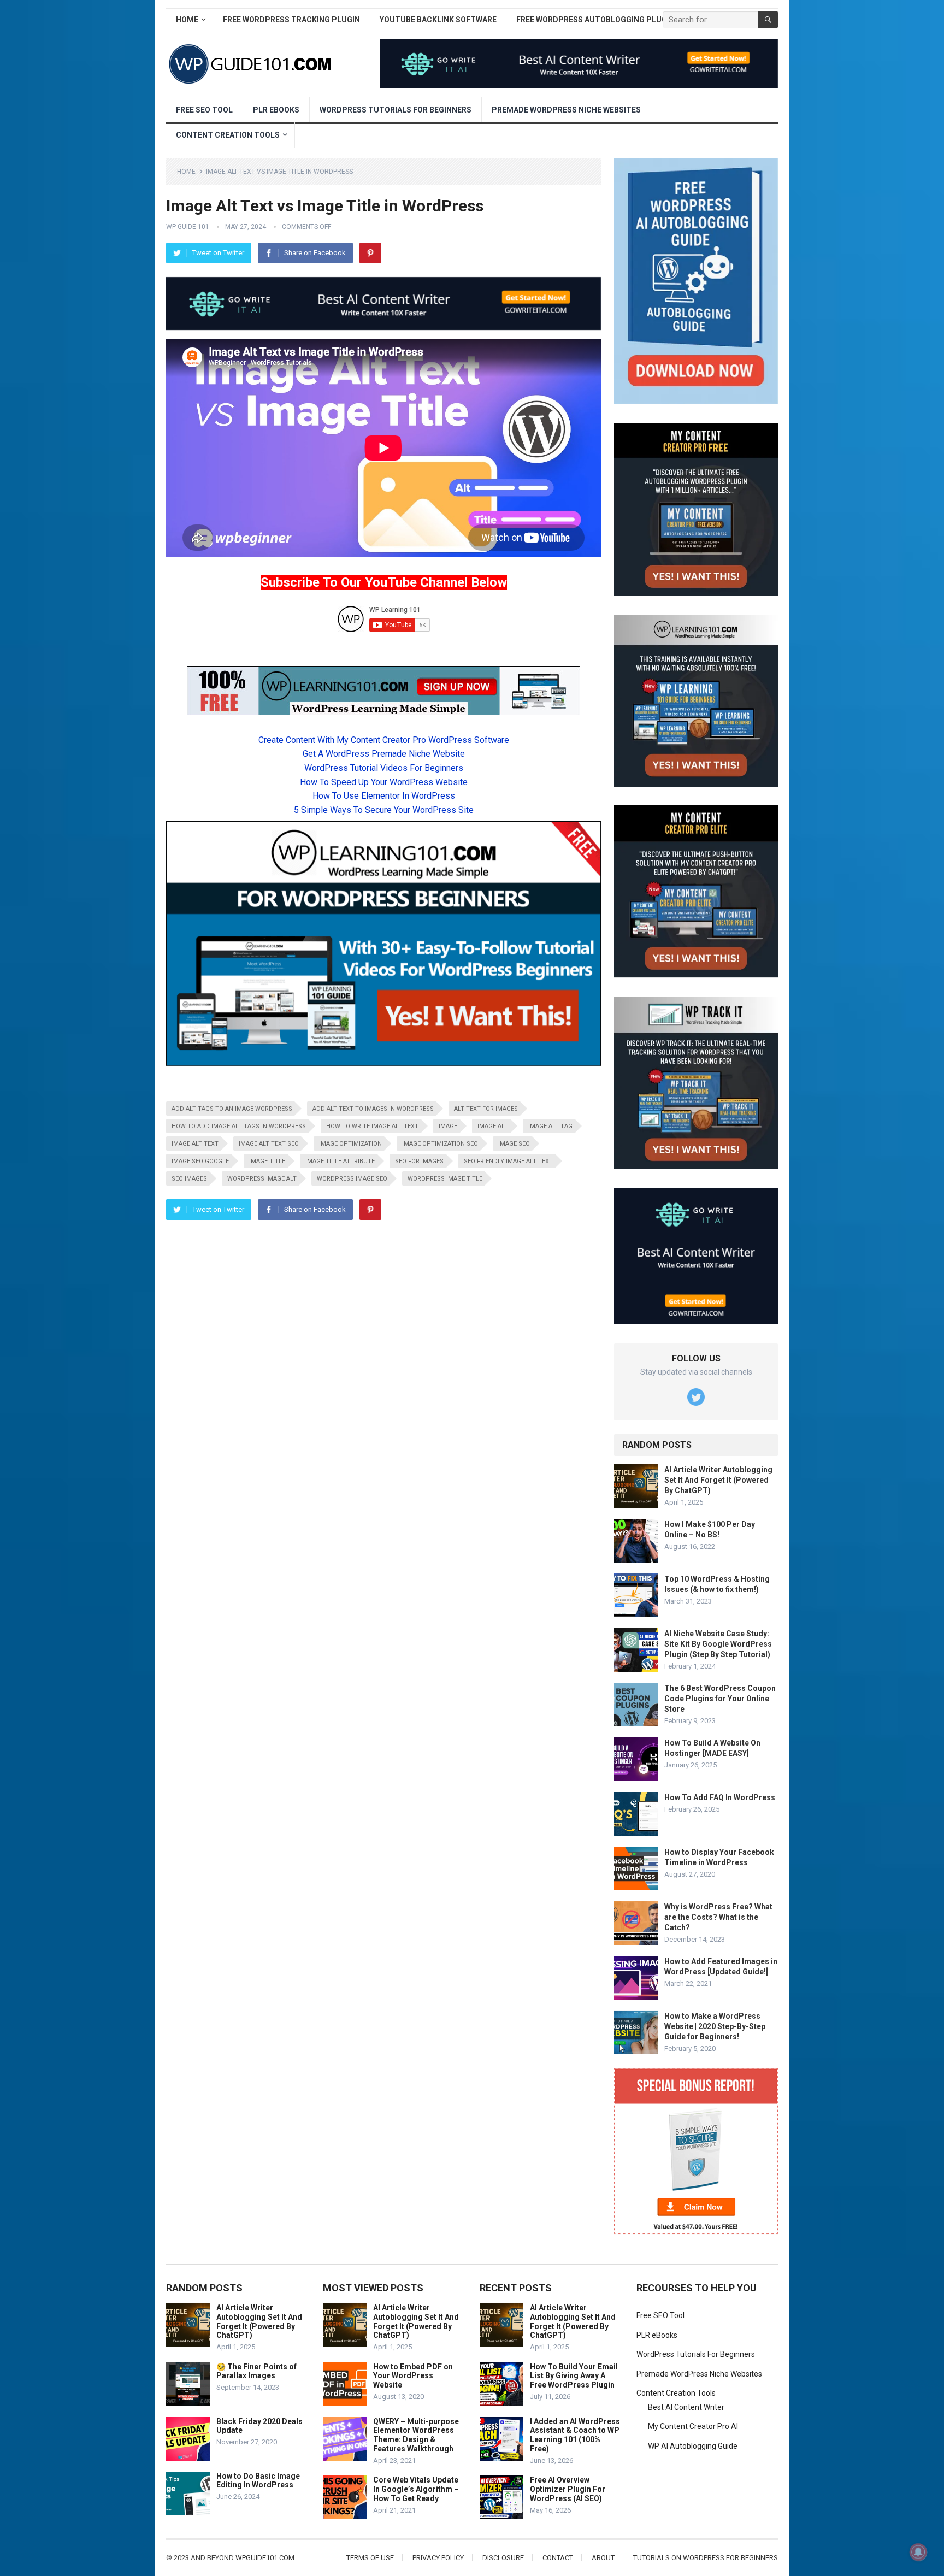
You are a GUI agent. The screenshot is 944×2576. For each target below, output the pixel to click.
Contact (558, 2558)
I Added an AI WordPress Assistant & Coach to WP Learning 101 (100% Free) (575, 2435)
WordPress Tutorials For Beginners (396, 110)
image (448, 1126)
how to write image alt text (372, 1126)
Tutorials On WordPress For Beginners (706, 2558)
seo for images (419, 1161)
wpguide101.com (265, 2558)
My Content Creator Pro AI (693, 2426)
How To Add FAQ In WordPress (720, 1797)
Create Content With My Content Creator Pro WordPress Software (384, 740)
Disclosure (503, 2558)
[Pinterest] (370, 253)
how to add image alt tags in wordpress (239, 1126)
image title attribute (340, 1161)
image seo (514, 1144)
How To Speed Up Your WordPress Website (384, 782)
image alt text (195, 1144)
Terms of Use (370, 2558)
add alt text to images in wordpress (373, 1109)
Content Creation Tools (228, 135)
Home (187, 20)
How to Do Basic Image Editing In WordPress (258, 2481)
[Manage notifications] (918, 2552)
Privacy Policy (438, 2558)
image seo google (200, 1161)
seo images (189, 1179)
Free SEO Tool (204, 110)
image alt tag (550, 1126)
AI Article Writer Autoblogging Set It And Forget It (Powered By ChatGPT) (718, 1480)
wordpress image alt (262, 1179)
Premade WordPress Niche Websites (566, 110)
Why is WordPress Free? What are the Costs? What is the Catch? (718, 1917)
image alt (493, 1126)
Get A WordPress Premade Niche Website (384, 754)
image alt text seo (269, 1144)
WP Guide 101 (188, 227)
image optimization (350, 1144)
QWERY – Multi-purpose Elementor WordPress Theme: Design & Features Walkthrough (416, 2435)
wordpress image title (445, 1179)
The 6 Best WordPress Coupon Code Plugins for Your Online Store (720, 1699)
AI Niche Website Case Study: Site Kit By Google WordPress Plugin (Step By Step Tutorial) (718, 1644)
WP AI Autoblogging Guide (693, 2446)
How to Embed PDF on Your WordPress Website (413, 2376)
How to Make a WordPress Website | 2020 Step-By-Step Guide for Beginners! (715, 2026)
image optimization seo (440, 1144)
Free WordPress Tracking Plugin (291, 20)
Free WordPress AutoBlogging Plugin (595, 20)
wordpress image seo (352, 1179)
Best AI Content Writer (686, 2407)
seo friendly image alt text (508, 1161)
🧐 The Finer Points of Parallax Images (256, 2371)
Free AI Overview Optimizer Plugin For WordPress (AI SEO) (568, 2489)
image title (267, 1161)
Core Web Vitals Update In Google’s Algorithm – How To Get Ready (416, 2489)
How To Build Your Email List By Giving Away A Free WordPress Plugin (574, 2376)
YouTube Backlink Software (438, 20)
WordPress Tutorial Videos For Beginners (384, 768)
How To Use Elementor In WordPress (384, 796)
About (603, 2558)
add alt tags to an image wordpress (232, 1109)
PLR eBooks (276, 110)
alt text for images (486, 1109)
